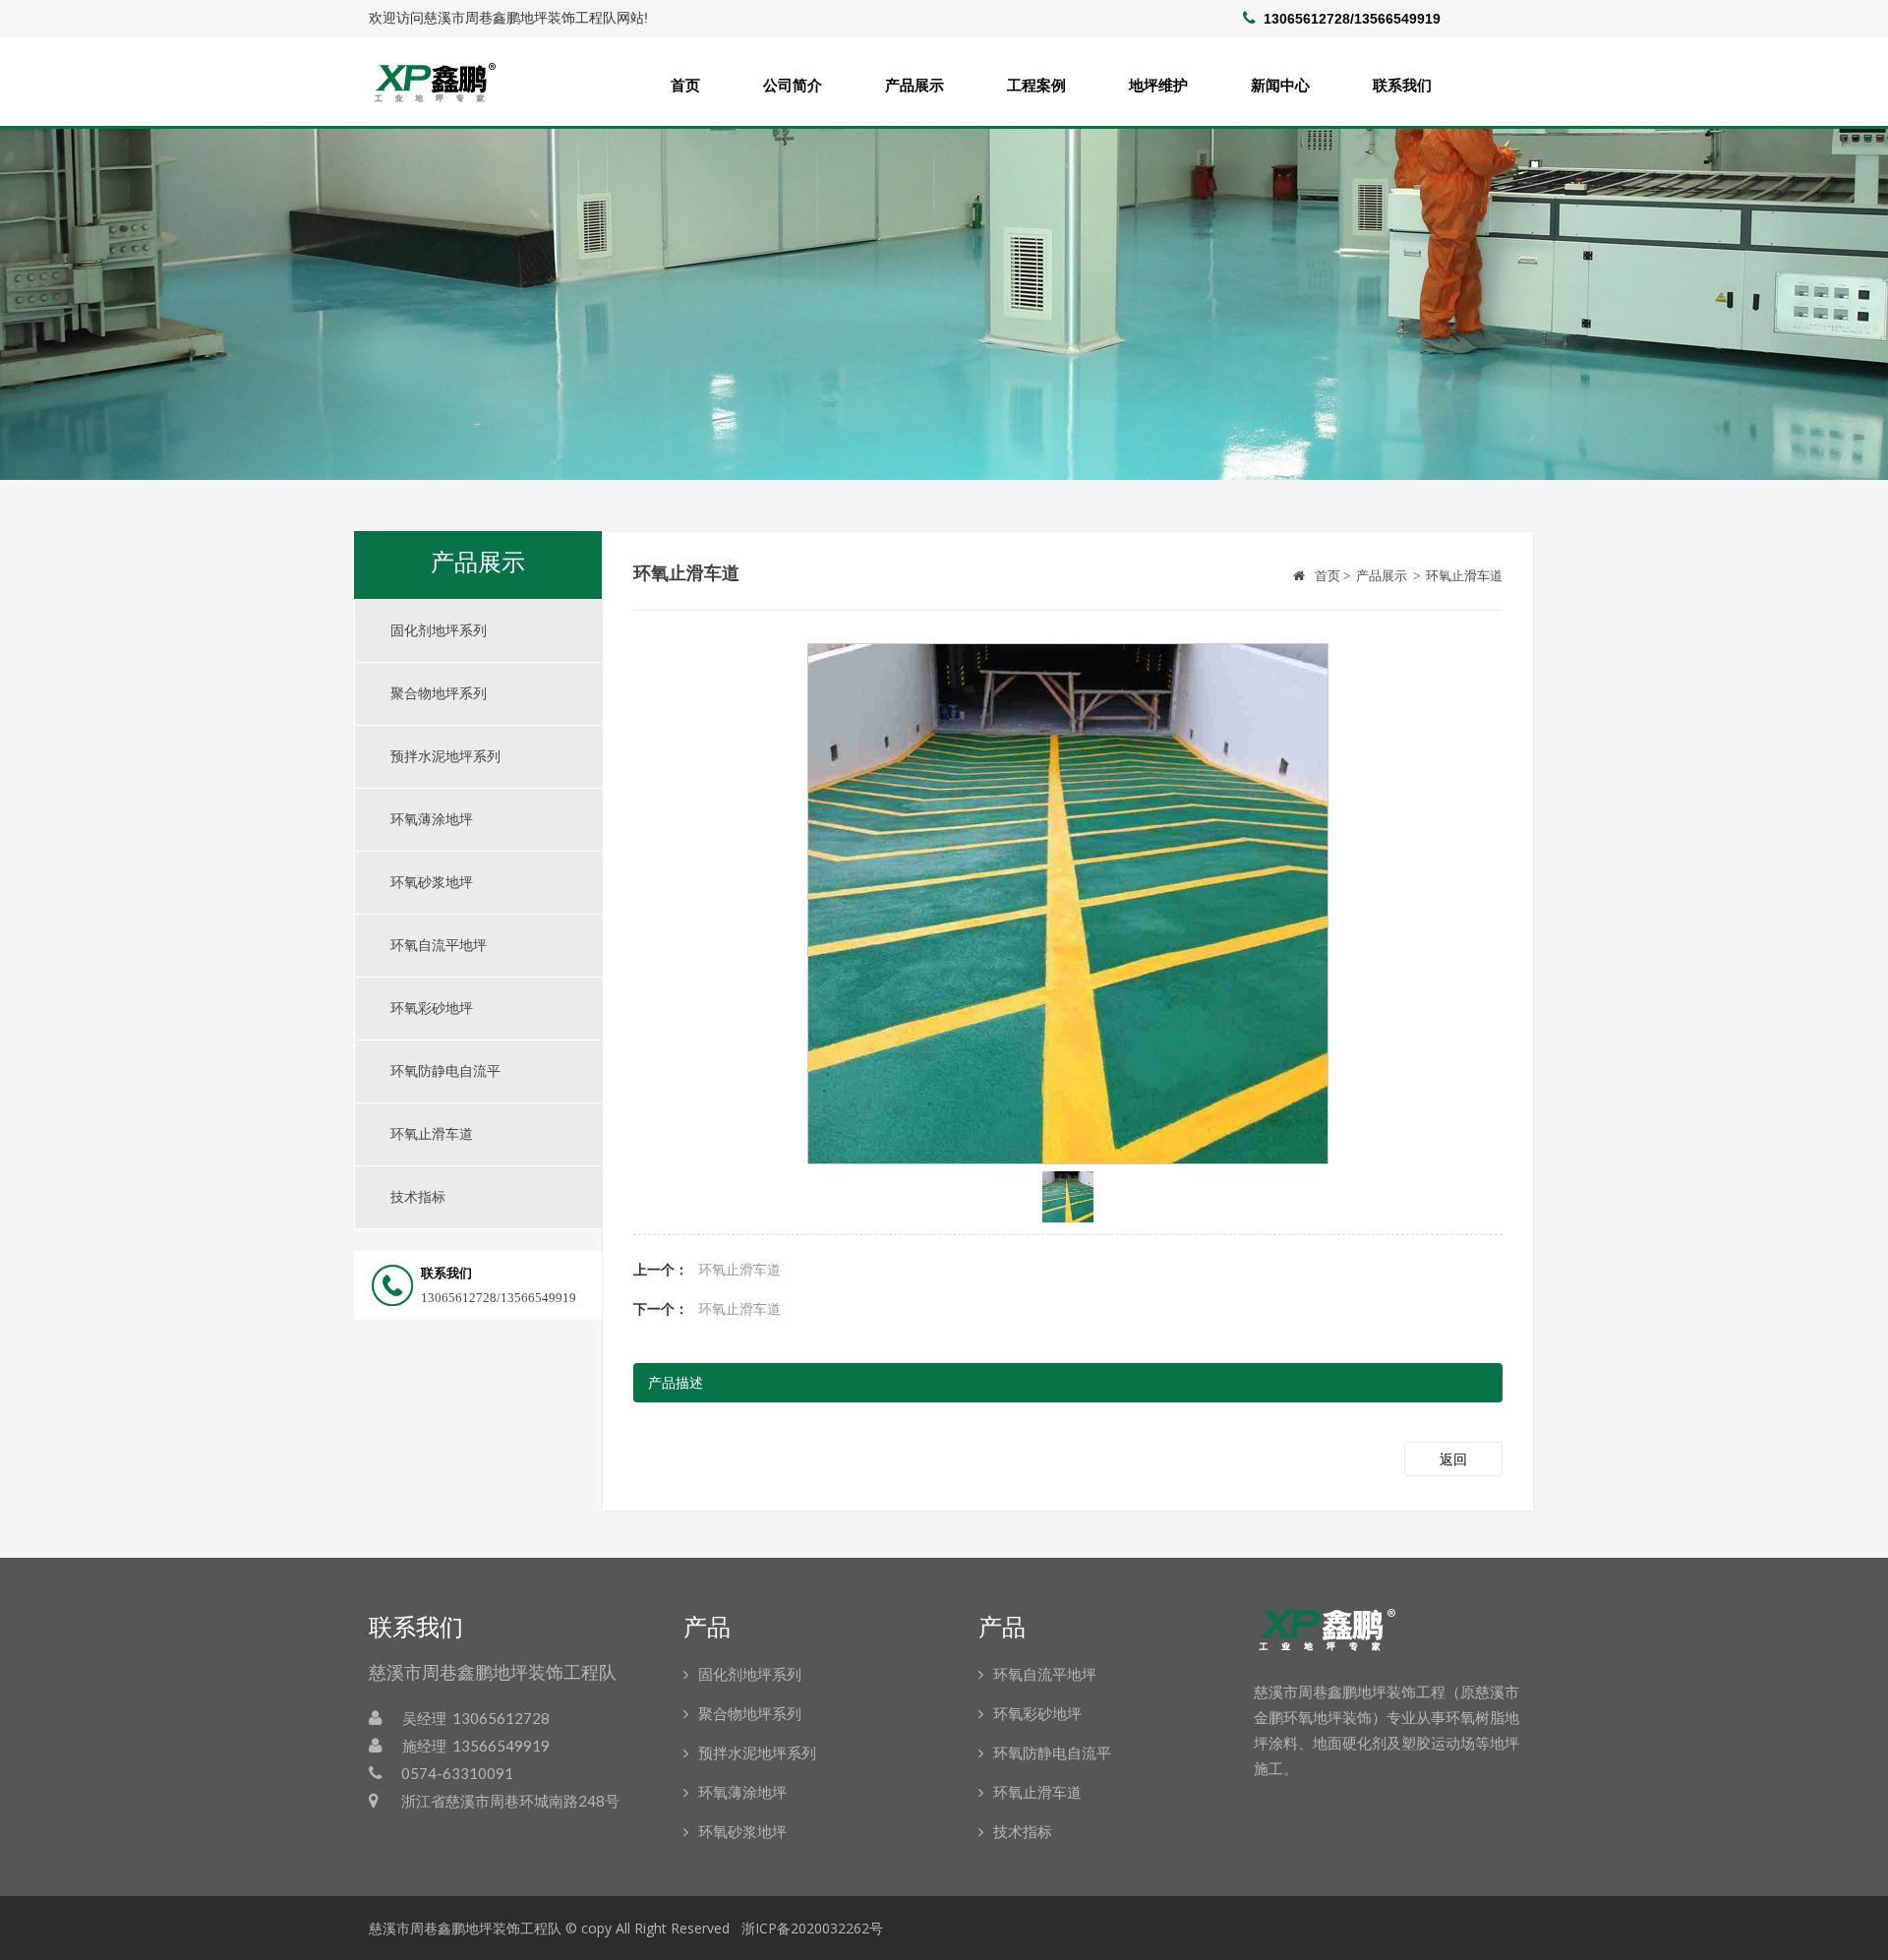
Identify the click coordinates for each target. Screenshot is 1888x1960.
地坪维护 (1158, 85)
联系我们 (1402, 85)
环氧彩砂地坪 (432, 1009)
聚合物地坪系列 (439, 694)
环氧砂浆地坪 (432, 883)
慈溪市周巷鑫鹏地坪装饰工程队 (465, 1928)
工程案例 (1036, 85)
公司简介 (793, 85)
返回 (1453, 1460)
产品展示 (914, 85)
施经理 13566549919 (476, 1746)
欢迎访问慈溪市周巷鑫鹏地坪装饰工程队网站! (508, 18)
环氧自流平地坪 (439, 946)
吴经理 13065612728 (476, 1718)
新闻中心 (1280, 85)
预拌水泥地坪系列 (445, 757)
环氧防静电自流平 (445, 1071)
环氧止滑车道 (432, 1134)
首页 (685, 85)
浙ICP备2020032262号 (812, 1928)
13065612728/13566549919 (464, 1285)
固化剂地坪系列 (439, 631)
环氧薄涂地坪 (432, 820)
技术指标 (418, 1197)
